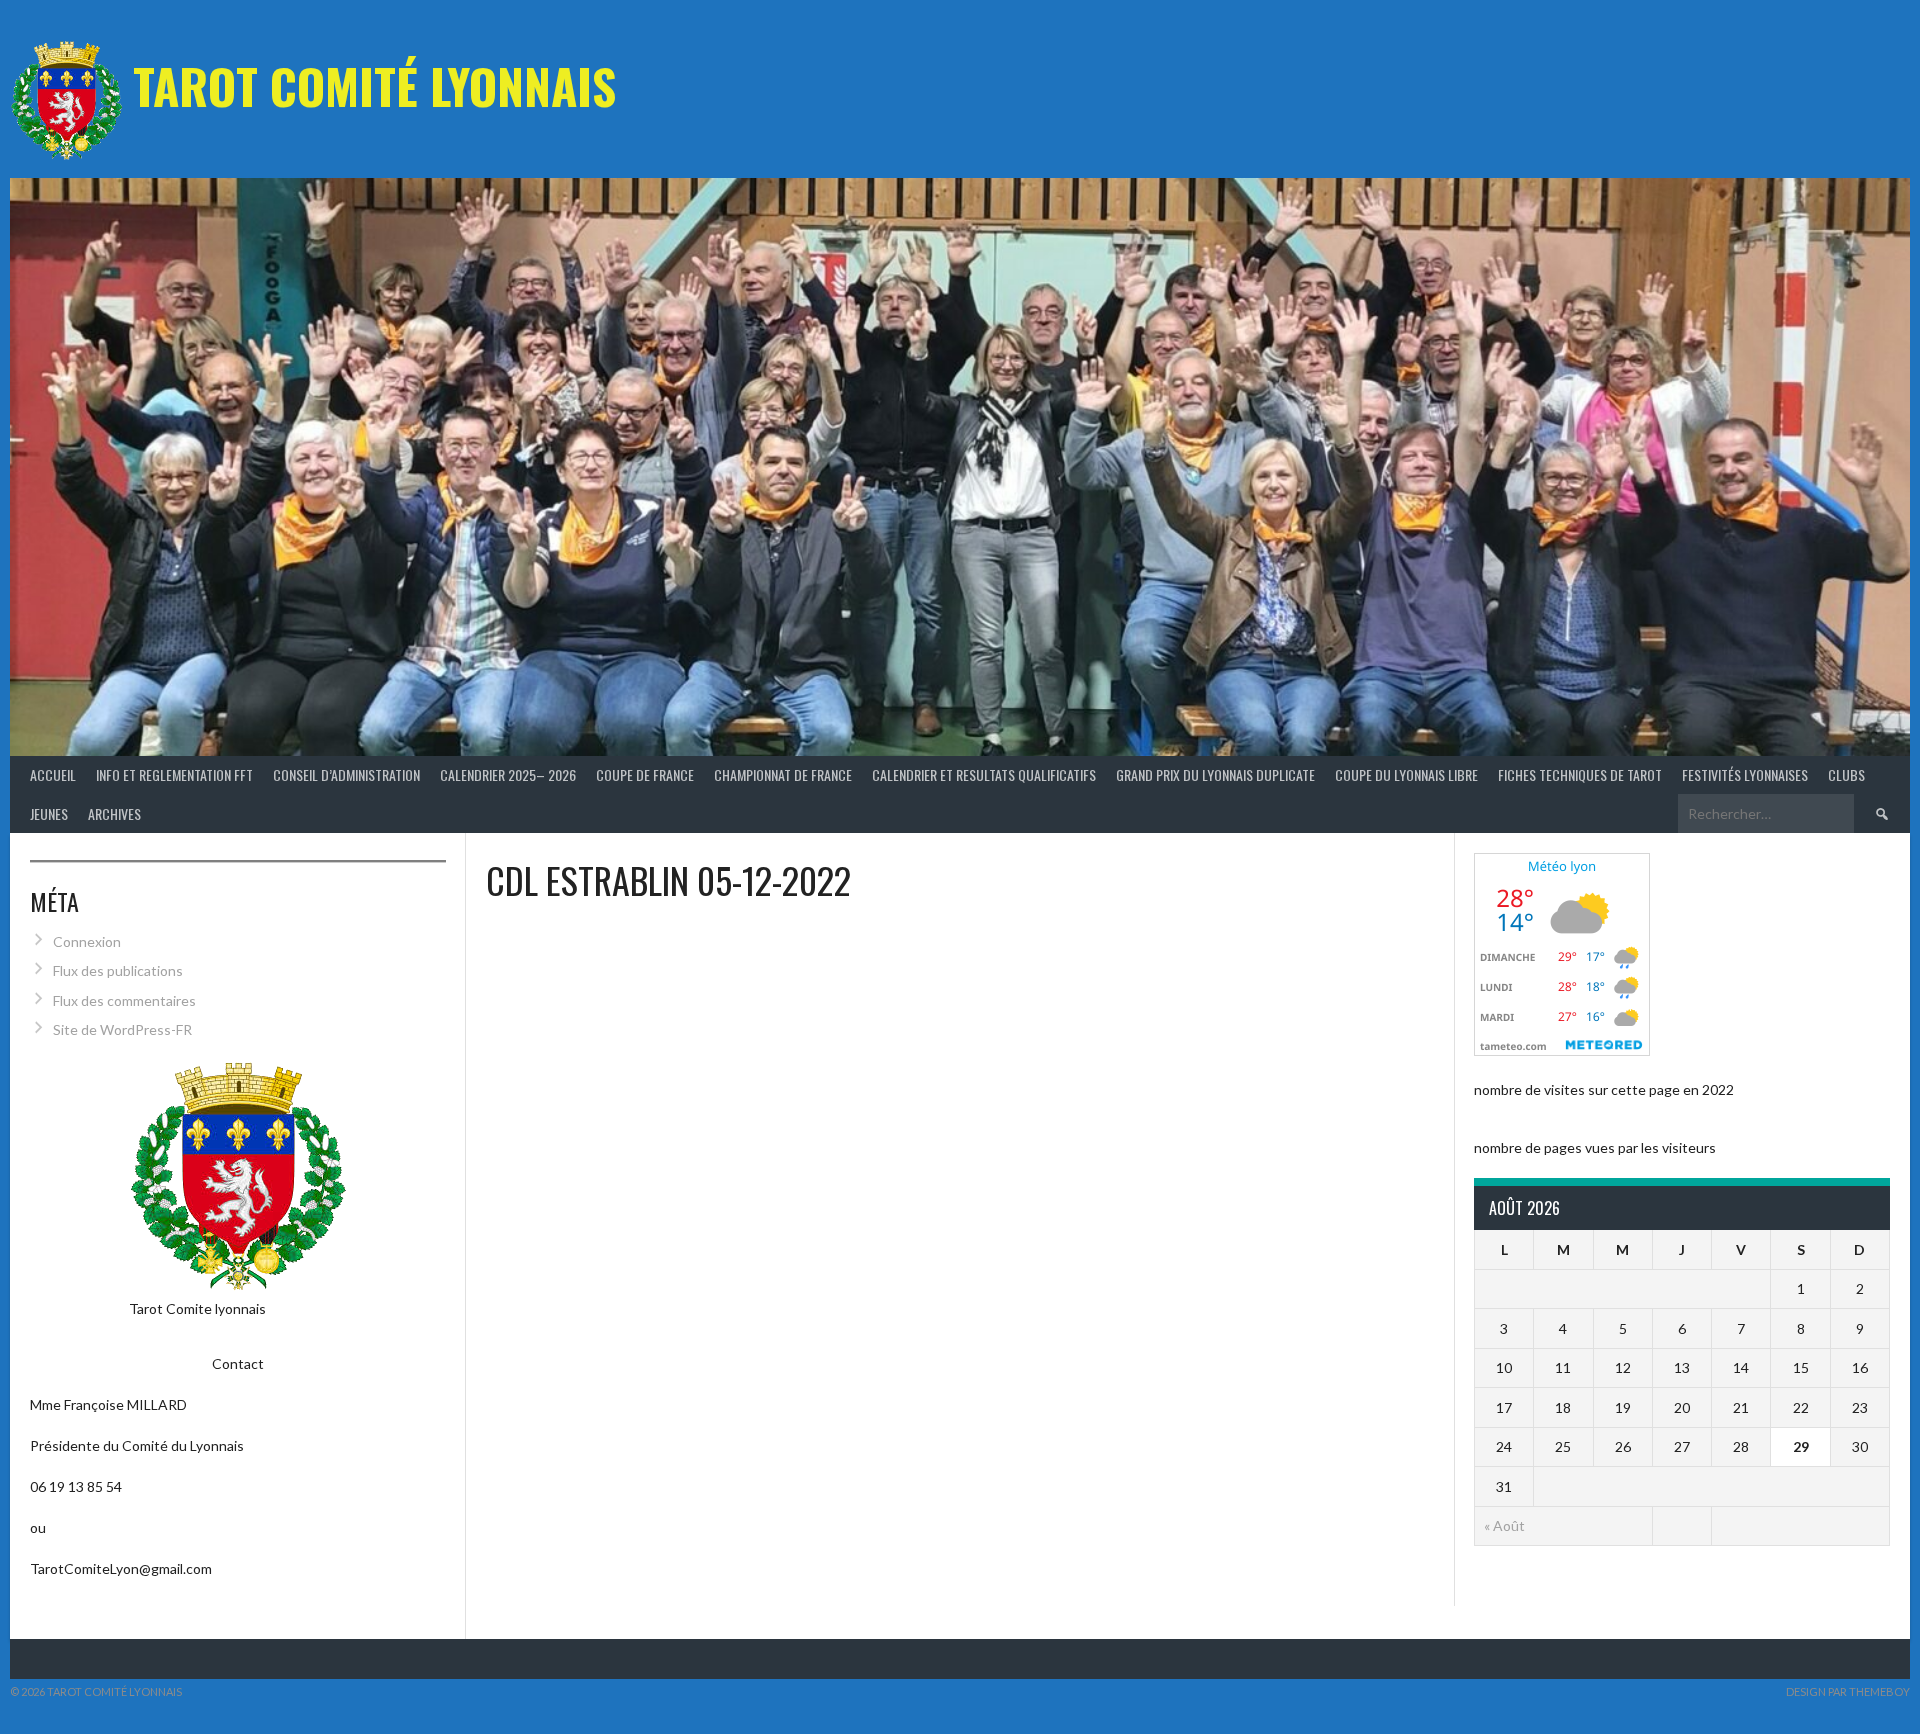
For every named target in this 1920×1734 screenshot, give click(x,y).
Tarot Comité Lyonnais (374, 85)
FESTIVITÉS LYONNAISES (1745, 774)
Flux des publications (118, 970)
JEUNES (49, 813)
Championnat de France (783, 774)
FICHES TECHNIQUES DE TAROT (1580, 774)
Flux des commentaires (124, 1000)
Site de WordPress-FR (122, 1029)
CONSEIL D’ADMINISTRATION (346, 774)
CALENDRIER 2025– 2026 (508, 774)
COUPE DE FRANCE (645, 774)
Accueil (53, 774)
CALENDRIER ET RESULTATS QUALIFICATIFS (984, 774)
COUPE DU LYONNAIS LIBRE (1406, 774)
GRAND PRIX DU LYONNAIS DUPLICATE (1215, 774)
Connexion (87, 941)
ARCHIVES (114, 813)
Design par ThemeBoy (1848, 1691)
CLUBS (1846, 774)
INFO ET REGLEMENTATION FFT (174, 774)
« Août (1504, 1525)
